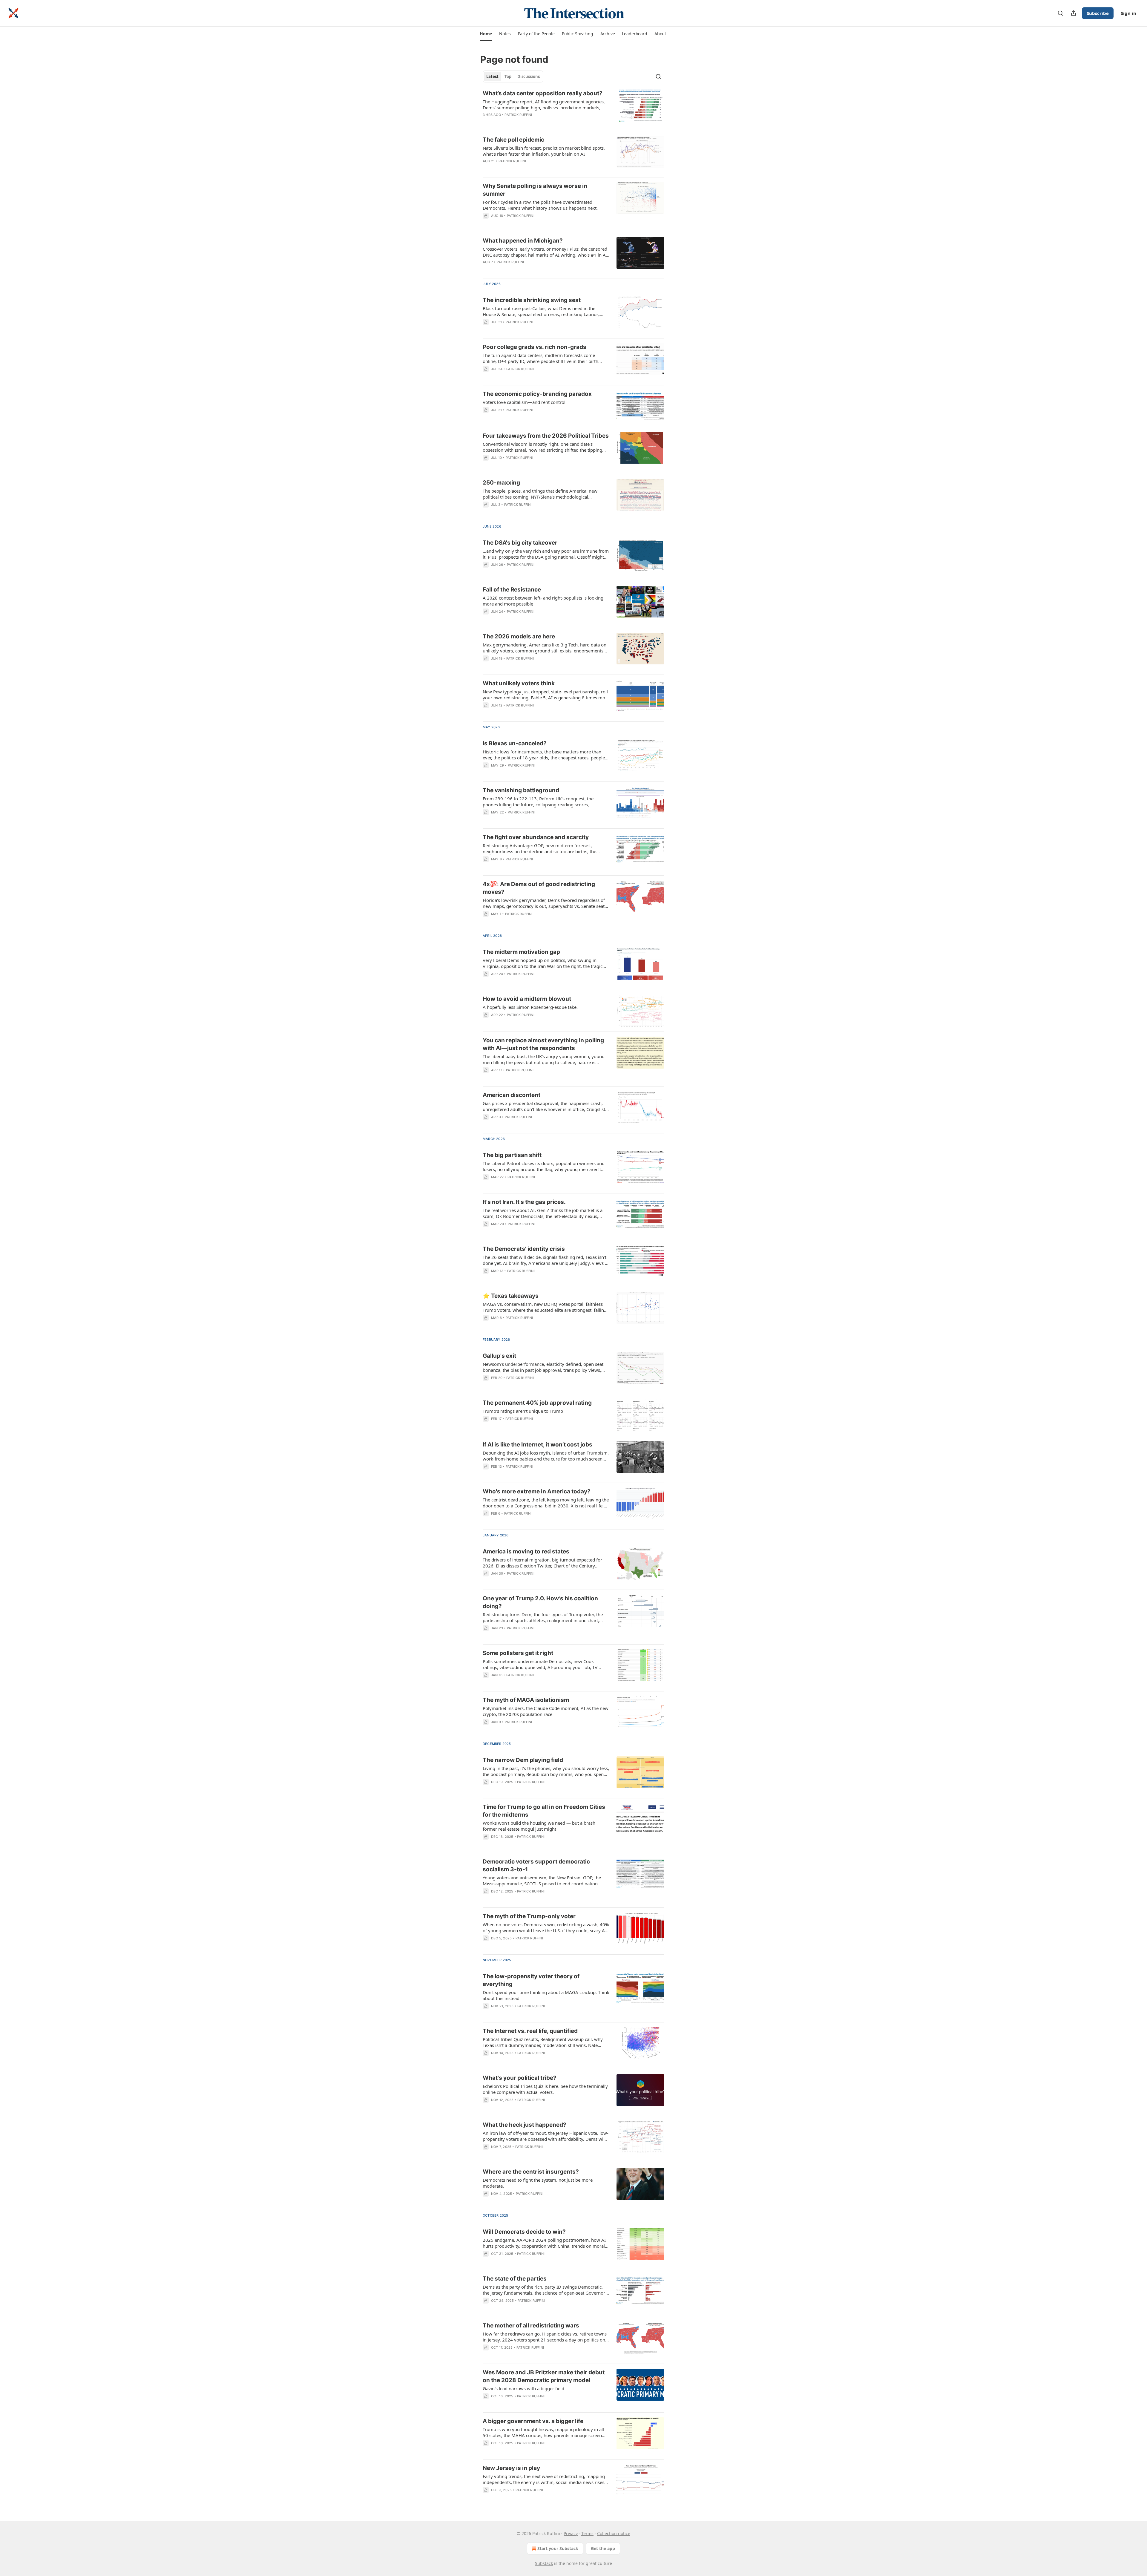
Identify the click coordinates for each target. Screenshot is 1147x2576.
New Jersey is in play (511, 2468)
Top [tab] (508, 76)
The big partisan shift (512, 1155)
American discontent (512, 1095)
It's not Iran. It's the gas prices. (524, 1202)
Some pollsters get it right (518, 1653)
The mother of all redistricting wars (531, 2326)
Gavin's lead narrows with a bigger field (523, 2388)
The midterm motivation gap (521, 952)
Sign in (1128, 13)
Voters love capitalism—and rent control (524, 402)
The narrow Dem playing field (523, 1760)
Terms (587, 2533)
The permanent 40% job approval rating (537, 1403)
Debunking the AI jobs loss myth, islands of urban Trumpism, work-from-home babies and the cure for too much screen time (546, 1456)
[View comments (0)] (529, 223)
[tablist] (513, 76)
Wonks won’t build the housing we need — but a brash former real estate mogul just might (539, 1826)
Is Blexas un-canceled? (515, 743)
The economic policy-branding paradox (537, 394)
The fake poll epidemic (513, 140)
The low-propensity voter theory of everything (531, 1980)
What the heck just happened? (525, 2125)
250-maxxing (501, 483)
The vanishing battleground (521, 790)
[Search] (1060, 13)
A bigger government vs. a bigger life (533, 2421)
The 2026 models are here (519, 636)
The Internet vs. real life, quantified (530, 2031)
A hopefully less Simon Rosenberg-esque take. (530, 1007)
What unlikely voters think (519, 683)
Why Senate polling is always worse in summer (535, 190)
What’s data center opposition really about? (543, 93)
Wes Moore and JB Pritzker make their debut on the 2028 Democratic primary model (544, 2376)
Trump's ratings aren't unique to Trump (523, 1411)
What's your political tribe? (520, 2078)
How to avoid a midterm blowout (527, 999)
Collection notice (614, 2533)
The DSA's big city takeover (520, 543)
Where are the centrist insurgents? (531, 2172)
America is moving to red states (526, 1551)
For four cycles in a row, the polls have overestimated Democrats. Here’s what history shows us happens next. (540, 205)
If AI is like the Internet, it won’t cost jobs (538, 1445)
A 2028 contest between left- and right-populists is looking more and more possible (543, 601)
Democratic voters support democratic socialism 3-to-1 (536, 1865)
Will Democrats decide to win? (524, 2232)
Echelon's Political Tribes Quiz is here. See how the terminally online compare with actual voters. (545, 2089)
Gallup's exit (499, 1356)
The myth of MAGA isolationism (526, 1700)
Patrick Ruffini (518, 115)
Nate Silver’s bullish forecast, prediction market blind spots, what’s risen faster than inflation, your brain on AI (544, 151)
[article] (573, 108)
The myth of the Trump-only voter (529, 1916)
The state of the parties (515, 2279)
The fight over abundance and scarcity (536, 837)
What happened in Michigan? (523, 241)
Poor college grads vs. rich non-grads (535, 347)
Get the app (603, 2548)
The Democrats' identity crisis (524, 1249)
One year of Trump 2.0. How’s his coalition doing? (540, 1602)
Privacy (571, 2533)
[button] (486, 34)
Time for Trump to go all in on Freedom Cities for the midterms (544, 1811)
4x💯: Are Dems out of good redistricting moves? (539, 888)
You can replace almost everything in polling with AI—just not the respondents (543, 1044)
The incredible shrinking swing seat (532, 300)
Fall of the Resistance (512, 590)
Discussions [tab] (529, 76)
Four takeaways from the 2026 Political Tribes (546, 436)
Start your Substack (558, 2548)
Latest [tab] (492, 76)
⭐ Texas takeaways (511, 1296)
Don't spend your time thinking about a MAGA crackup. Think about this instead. (546, 1995)
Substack (544, 2563)
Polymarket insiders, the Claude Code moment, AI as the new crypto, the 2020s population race (546, 1711)
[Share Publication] (1074, 13)
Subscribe (1098, 13)
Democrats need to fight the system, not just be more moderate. (538, 2183)
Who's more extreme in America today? (537, 1491)
